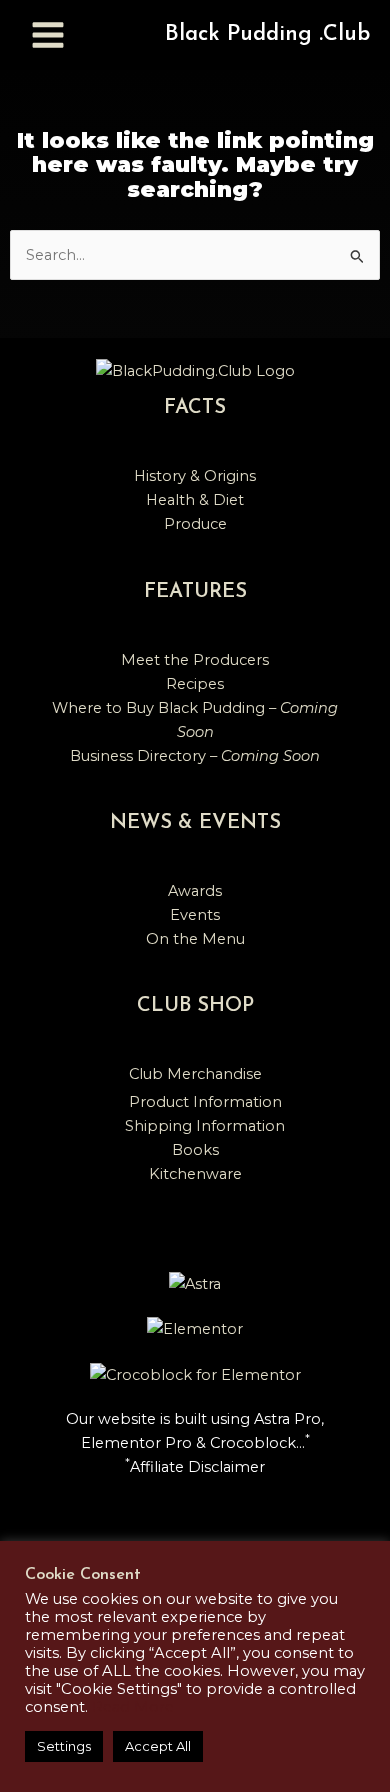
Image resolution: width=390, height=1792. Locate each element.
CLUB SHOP (195, 1006)
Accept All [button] (158, 1746)
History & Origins (195, 476)
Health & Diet (195, 500)
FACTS (195, 408)
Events (195, 915)
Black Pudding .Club (267, 34)
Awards (195, 891)
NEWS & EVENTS (195, 823)
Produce (195, 524)
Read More (133, 1707)
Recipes (195, 684)
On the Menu (195, 939)
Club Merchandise (195, 1074)
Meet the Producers (195, 660)
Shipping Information (205, 1126)
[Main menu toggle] (48, 35)
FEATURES (195, 592)
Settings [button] (64, 1746)
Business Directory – (195, 756)
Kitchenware (195, 1174)
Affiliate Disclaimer (197, 1467)
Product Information (205, 1102)
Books (195, 1150)
